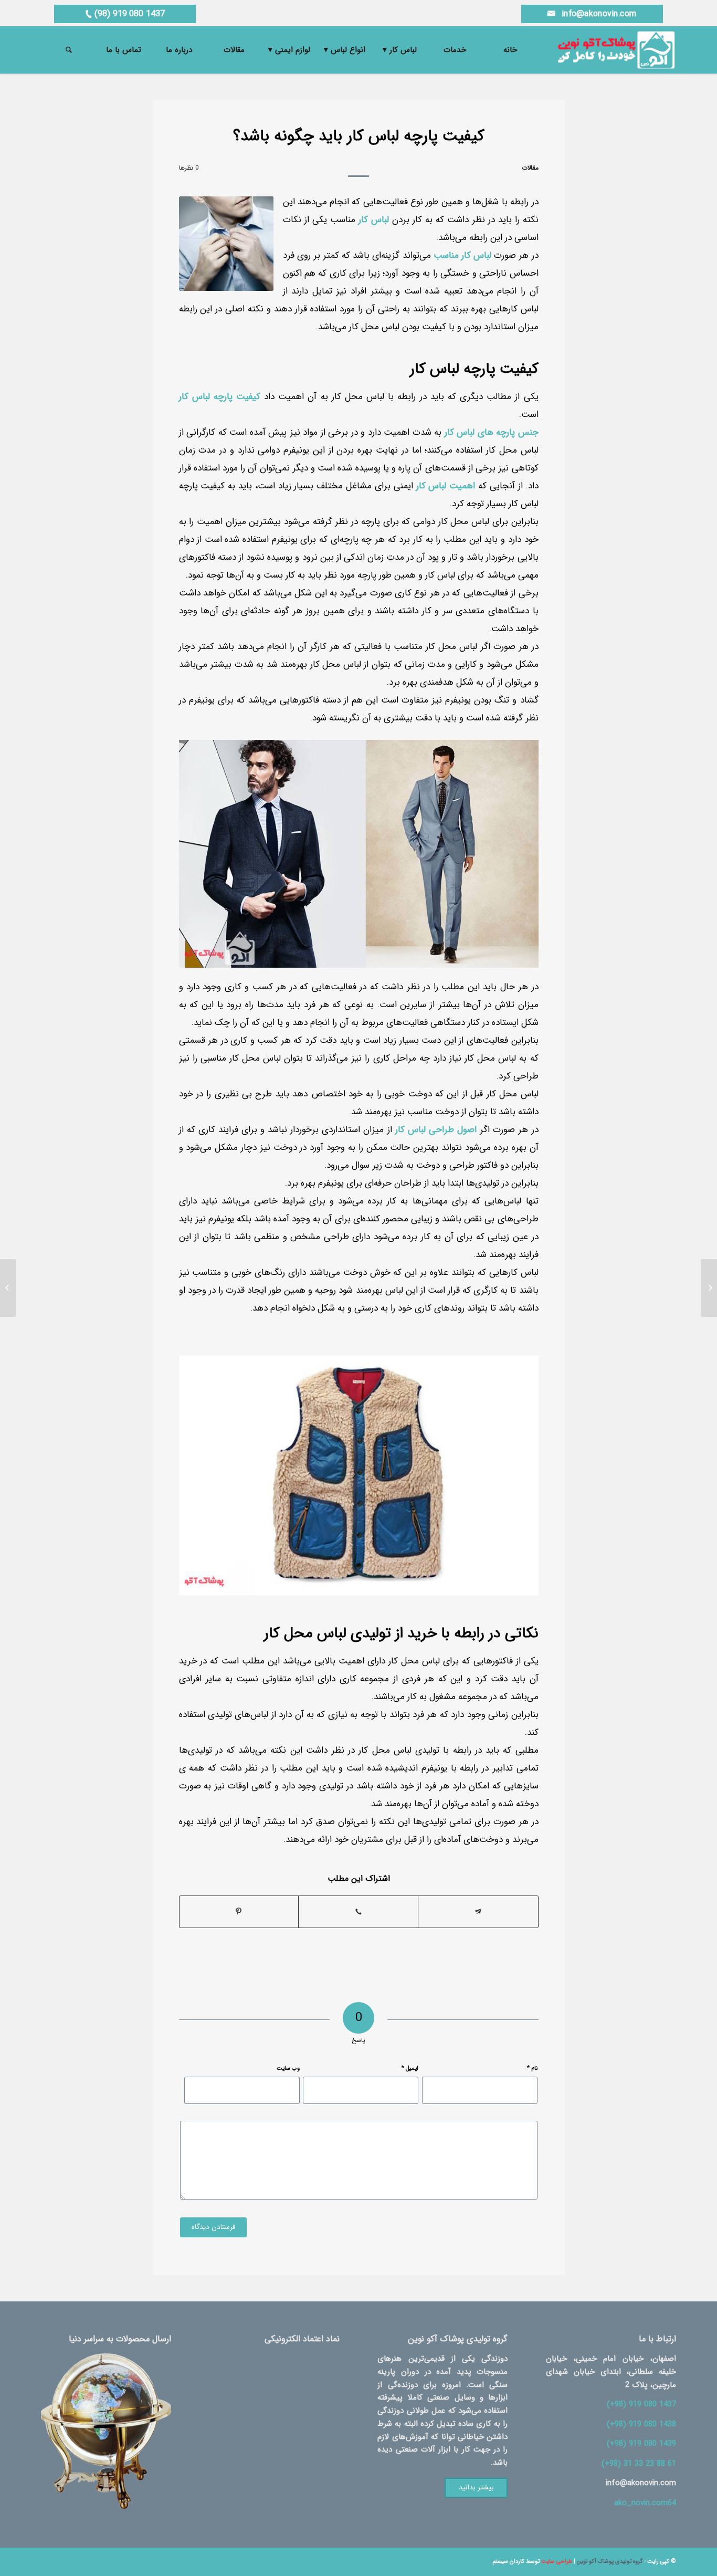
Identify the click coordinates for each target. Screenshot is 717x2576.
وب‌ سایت (288, 2069)
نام (532, 2068)
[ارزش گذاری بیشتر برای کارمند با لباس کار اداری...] (709, 1288)
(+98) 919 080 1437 (641, 2404)
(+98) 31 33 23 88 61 (639, 2464)
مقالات (530, 168)
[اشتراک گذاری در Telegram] (478, 1912)
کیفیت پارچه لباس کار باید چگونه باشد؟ (359, 136)
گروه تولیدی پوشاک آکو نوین (610, 2562)
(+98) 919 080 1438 (641, 2424)
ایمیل (410, 2068)
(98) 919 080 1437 (124, 14)
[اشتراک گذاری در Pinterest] (239, 1912)
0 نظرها (189, 168)
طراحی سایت (557, 2562)
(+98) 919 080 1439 (641, 2444)
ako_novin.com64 (645, 2503)
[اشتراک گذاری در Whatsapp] (358, 1912)
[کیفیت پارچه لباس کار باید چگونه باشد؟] (226, 244)
